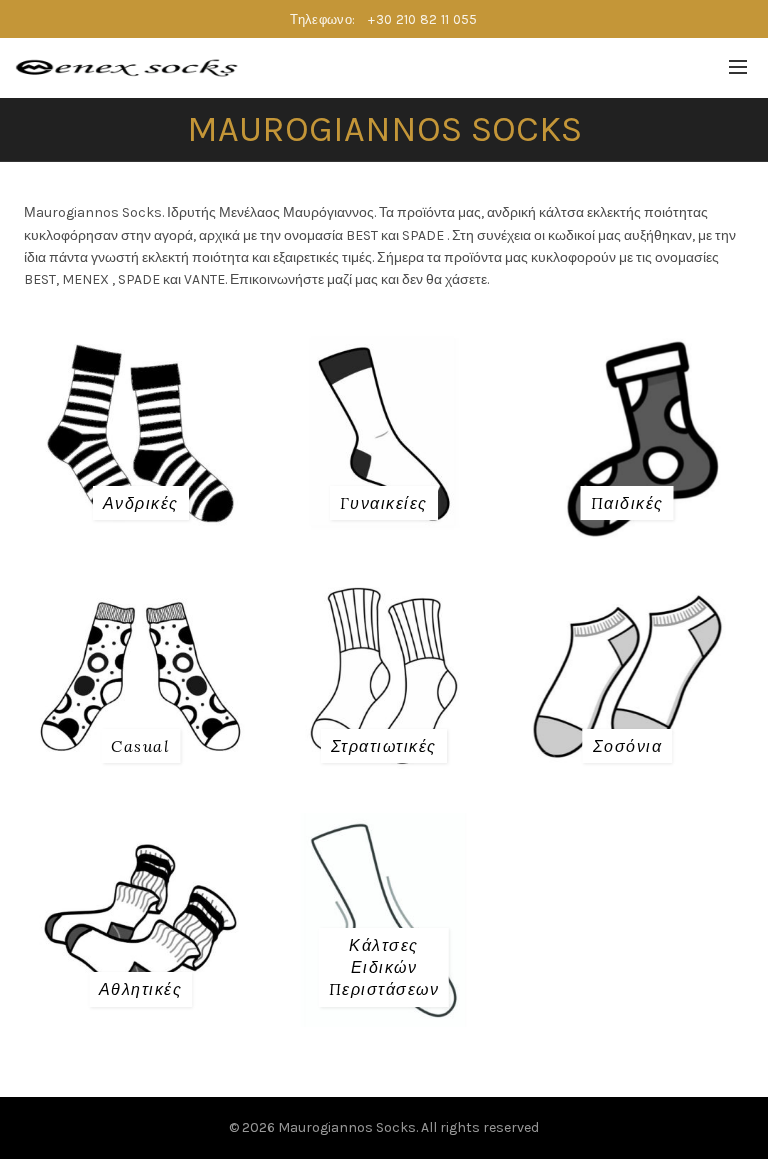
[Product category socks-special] (384, 967)
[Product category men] (141, 503)
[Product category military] (384, 746)
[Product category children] (627, 503)
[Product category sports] (141, 989)
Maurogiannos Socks (347, 1127)
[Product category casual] (140, 746)
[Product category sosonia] (628, 746)
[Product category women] (384, 503)
